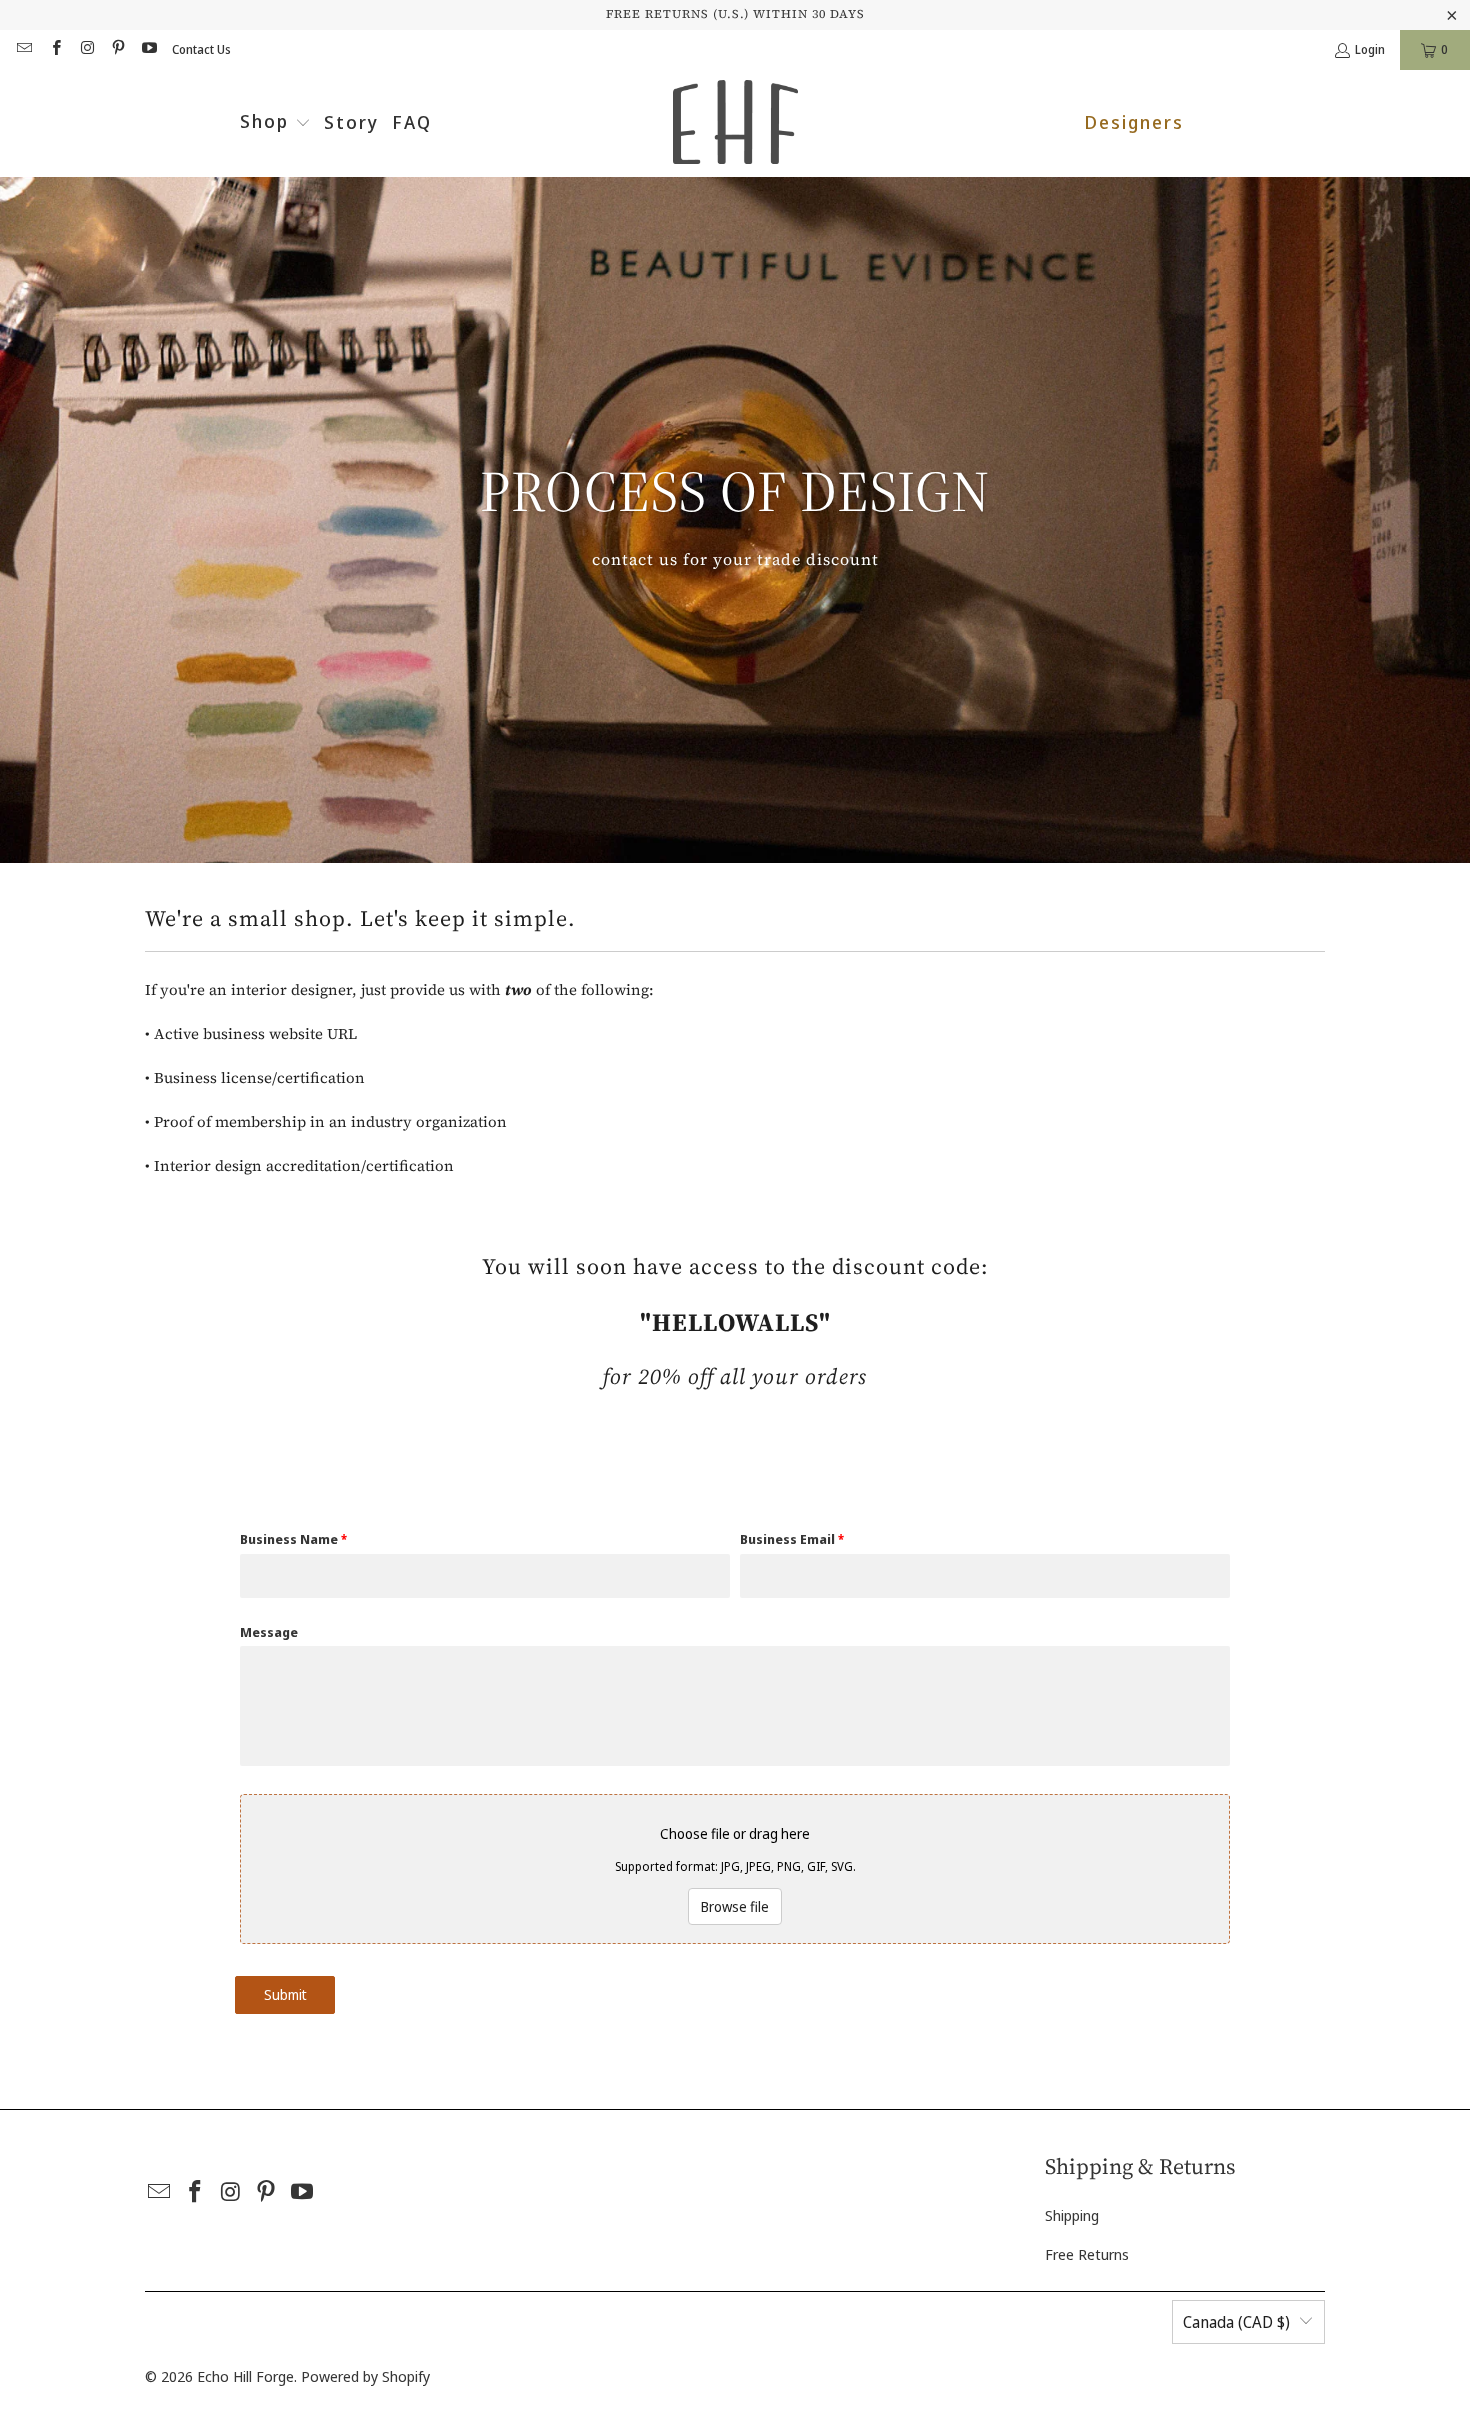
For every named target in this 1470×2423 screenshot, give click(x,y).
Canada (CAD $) (1236, 2322)
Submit (285, 1994)
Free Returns (1087, 2254)
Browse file (735, 1906)
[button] (275, 123)
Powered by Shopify (365, 2376)
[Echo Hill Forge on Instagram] (86, 49)
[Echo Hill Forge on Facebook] (54, 49)
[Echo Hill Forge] (735, 123)
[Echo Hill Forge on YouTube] (148, 49)
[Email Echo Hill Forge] (23, 49)
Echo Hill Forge (245, 2376)
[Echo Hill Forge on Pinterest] (117, 49)
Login (1370, 49)
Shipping (1072, 2215)
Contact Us (201, 49)
